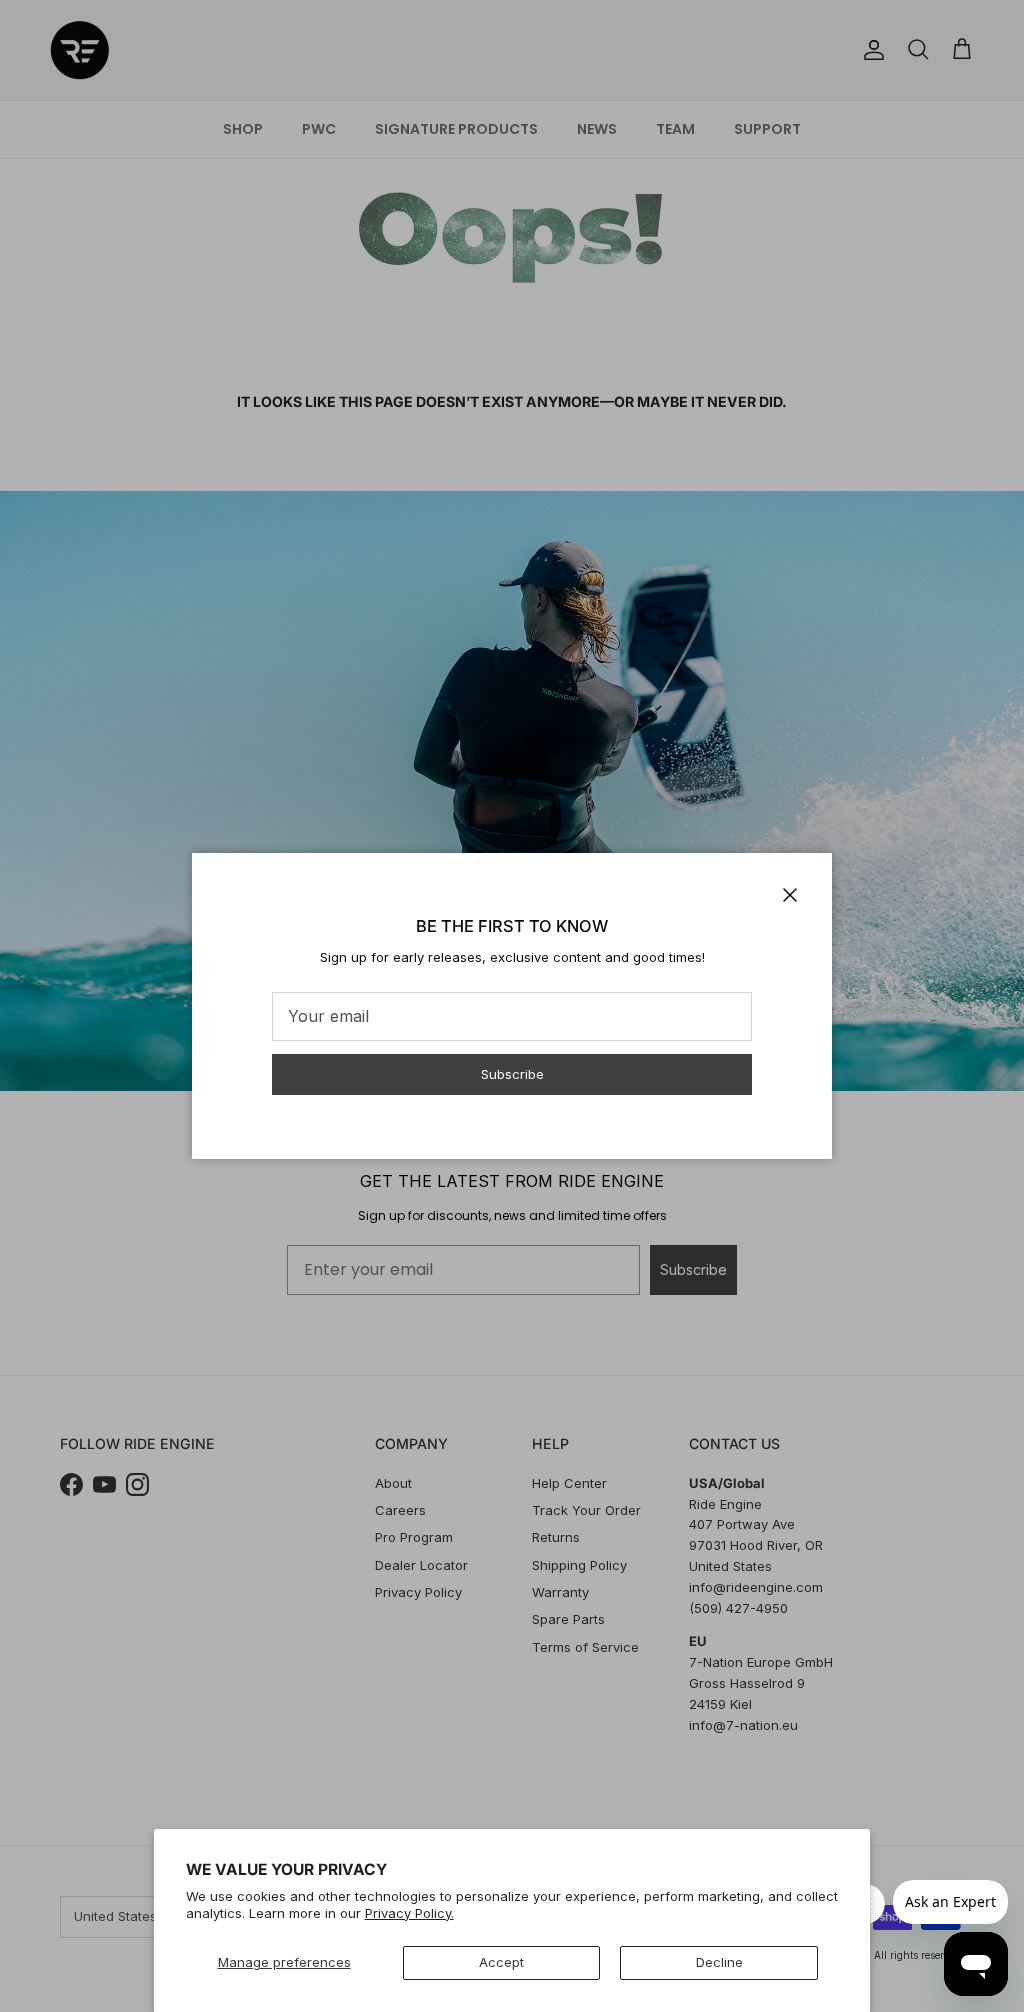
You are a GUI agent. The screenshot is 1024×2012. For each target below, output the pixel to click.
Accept (501, 1962)
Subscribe (512, 1074)
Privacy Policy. (409, 1913)
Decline (719, 1962)
